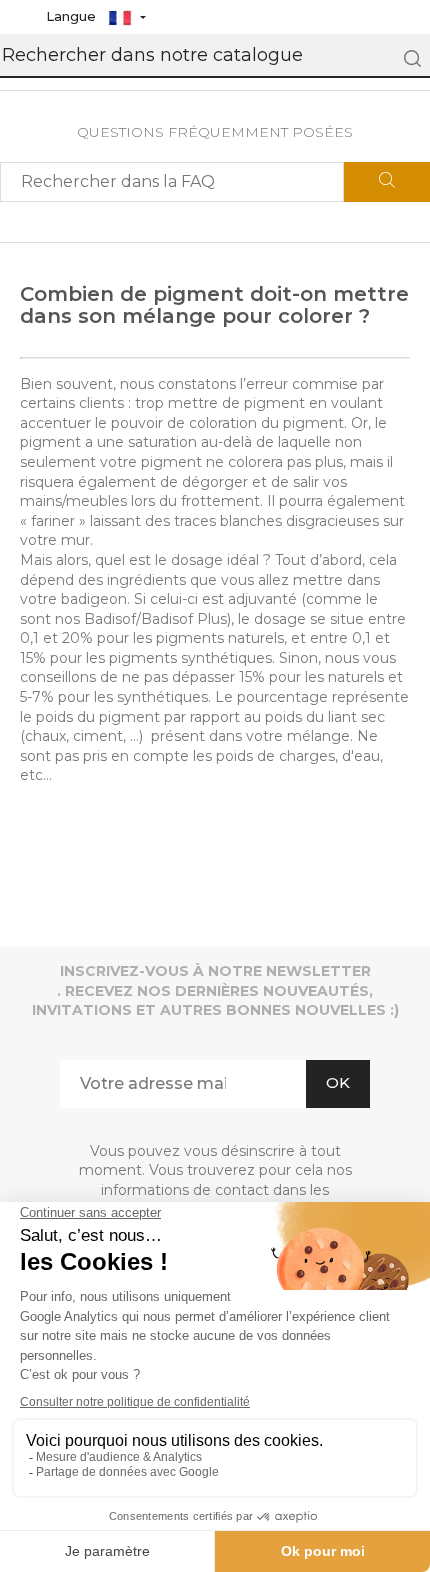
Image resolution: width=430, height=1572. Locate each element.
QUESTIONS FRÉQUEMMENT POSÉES (215, 132)
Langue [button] (73, 16)
